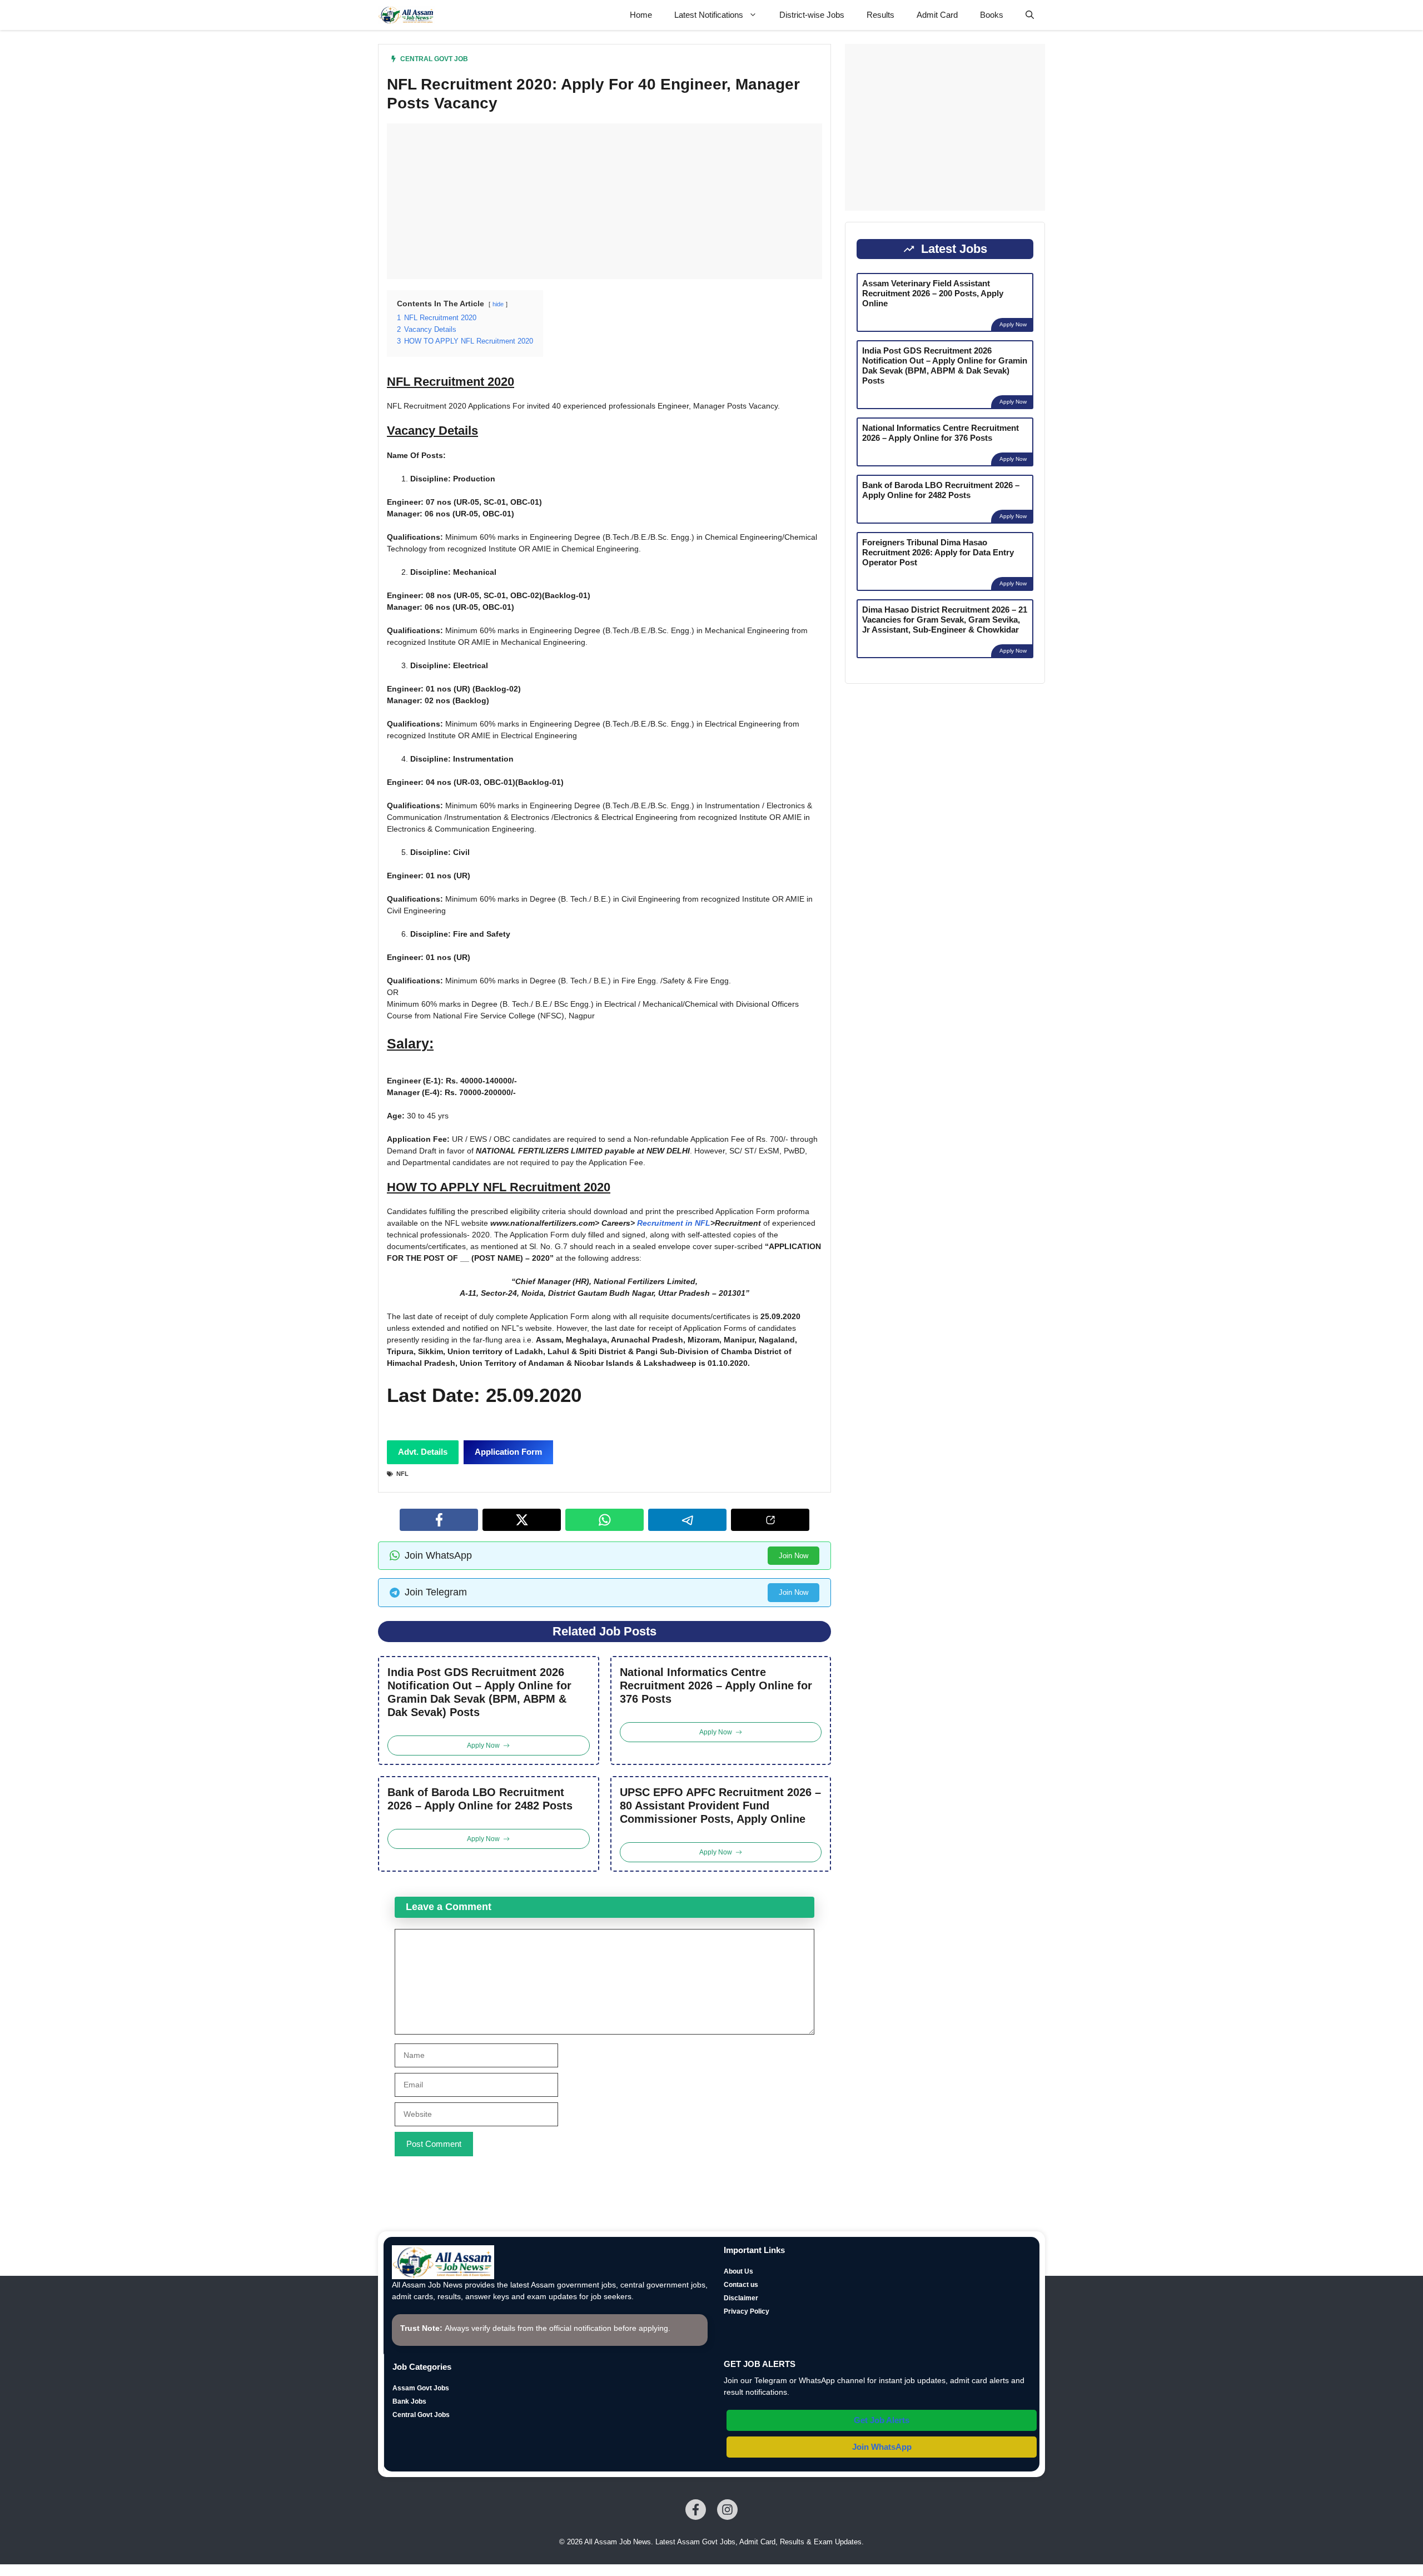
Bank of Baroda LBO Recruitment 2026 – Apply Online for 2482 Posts (480, 1799)
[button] (1030, 15)
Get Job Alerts (882, 2420)
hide (498, 304)
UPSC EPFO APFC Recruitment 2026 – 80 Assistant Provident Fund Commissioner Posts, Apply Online (720, 1806)
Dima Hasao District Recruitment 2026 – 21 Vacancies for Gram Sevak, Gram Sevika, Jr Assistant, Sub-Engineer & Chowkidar (945, 620)
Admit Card (937, 15)
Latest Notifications (709, 15)
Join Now (793, 1556)
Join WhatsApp (882, 2447)
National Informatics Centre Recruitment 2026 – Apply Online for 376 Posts (716, 1685)
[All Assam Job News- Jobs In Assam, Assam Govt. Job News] (406, 15)
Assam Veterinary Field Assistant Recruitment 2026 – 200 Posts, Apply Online (933, 293)
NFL (402, 1474)
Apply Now (1013, 324)
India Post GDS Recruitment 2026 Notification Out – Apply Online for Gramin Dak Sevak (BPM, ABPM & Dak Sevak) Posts (479, 1692)
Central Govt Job (434, 59)
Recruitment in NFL (674, 1223)
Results (880, 15)
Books (992, 15)
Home (641, 15)
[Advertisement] (604, 201)
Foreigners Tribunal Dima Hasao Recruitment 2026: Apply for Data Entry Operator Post (938, 552)
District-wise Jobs (812, 15)
